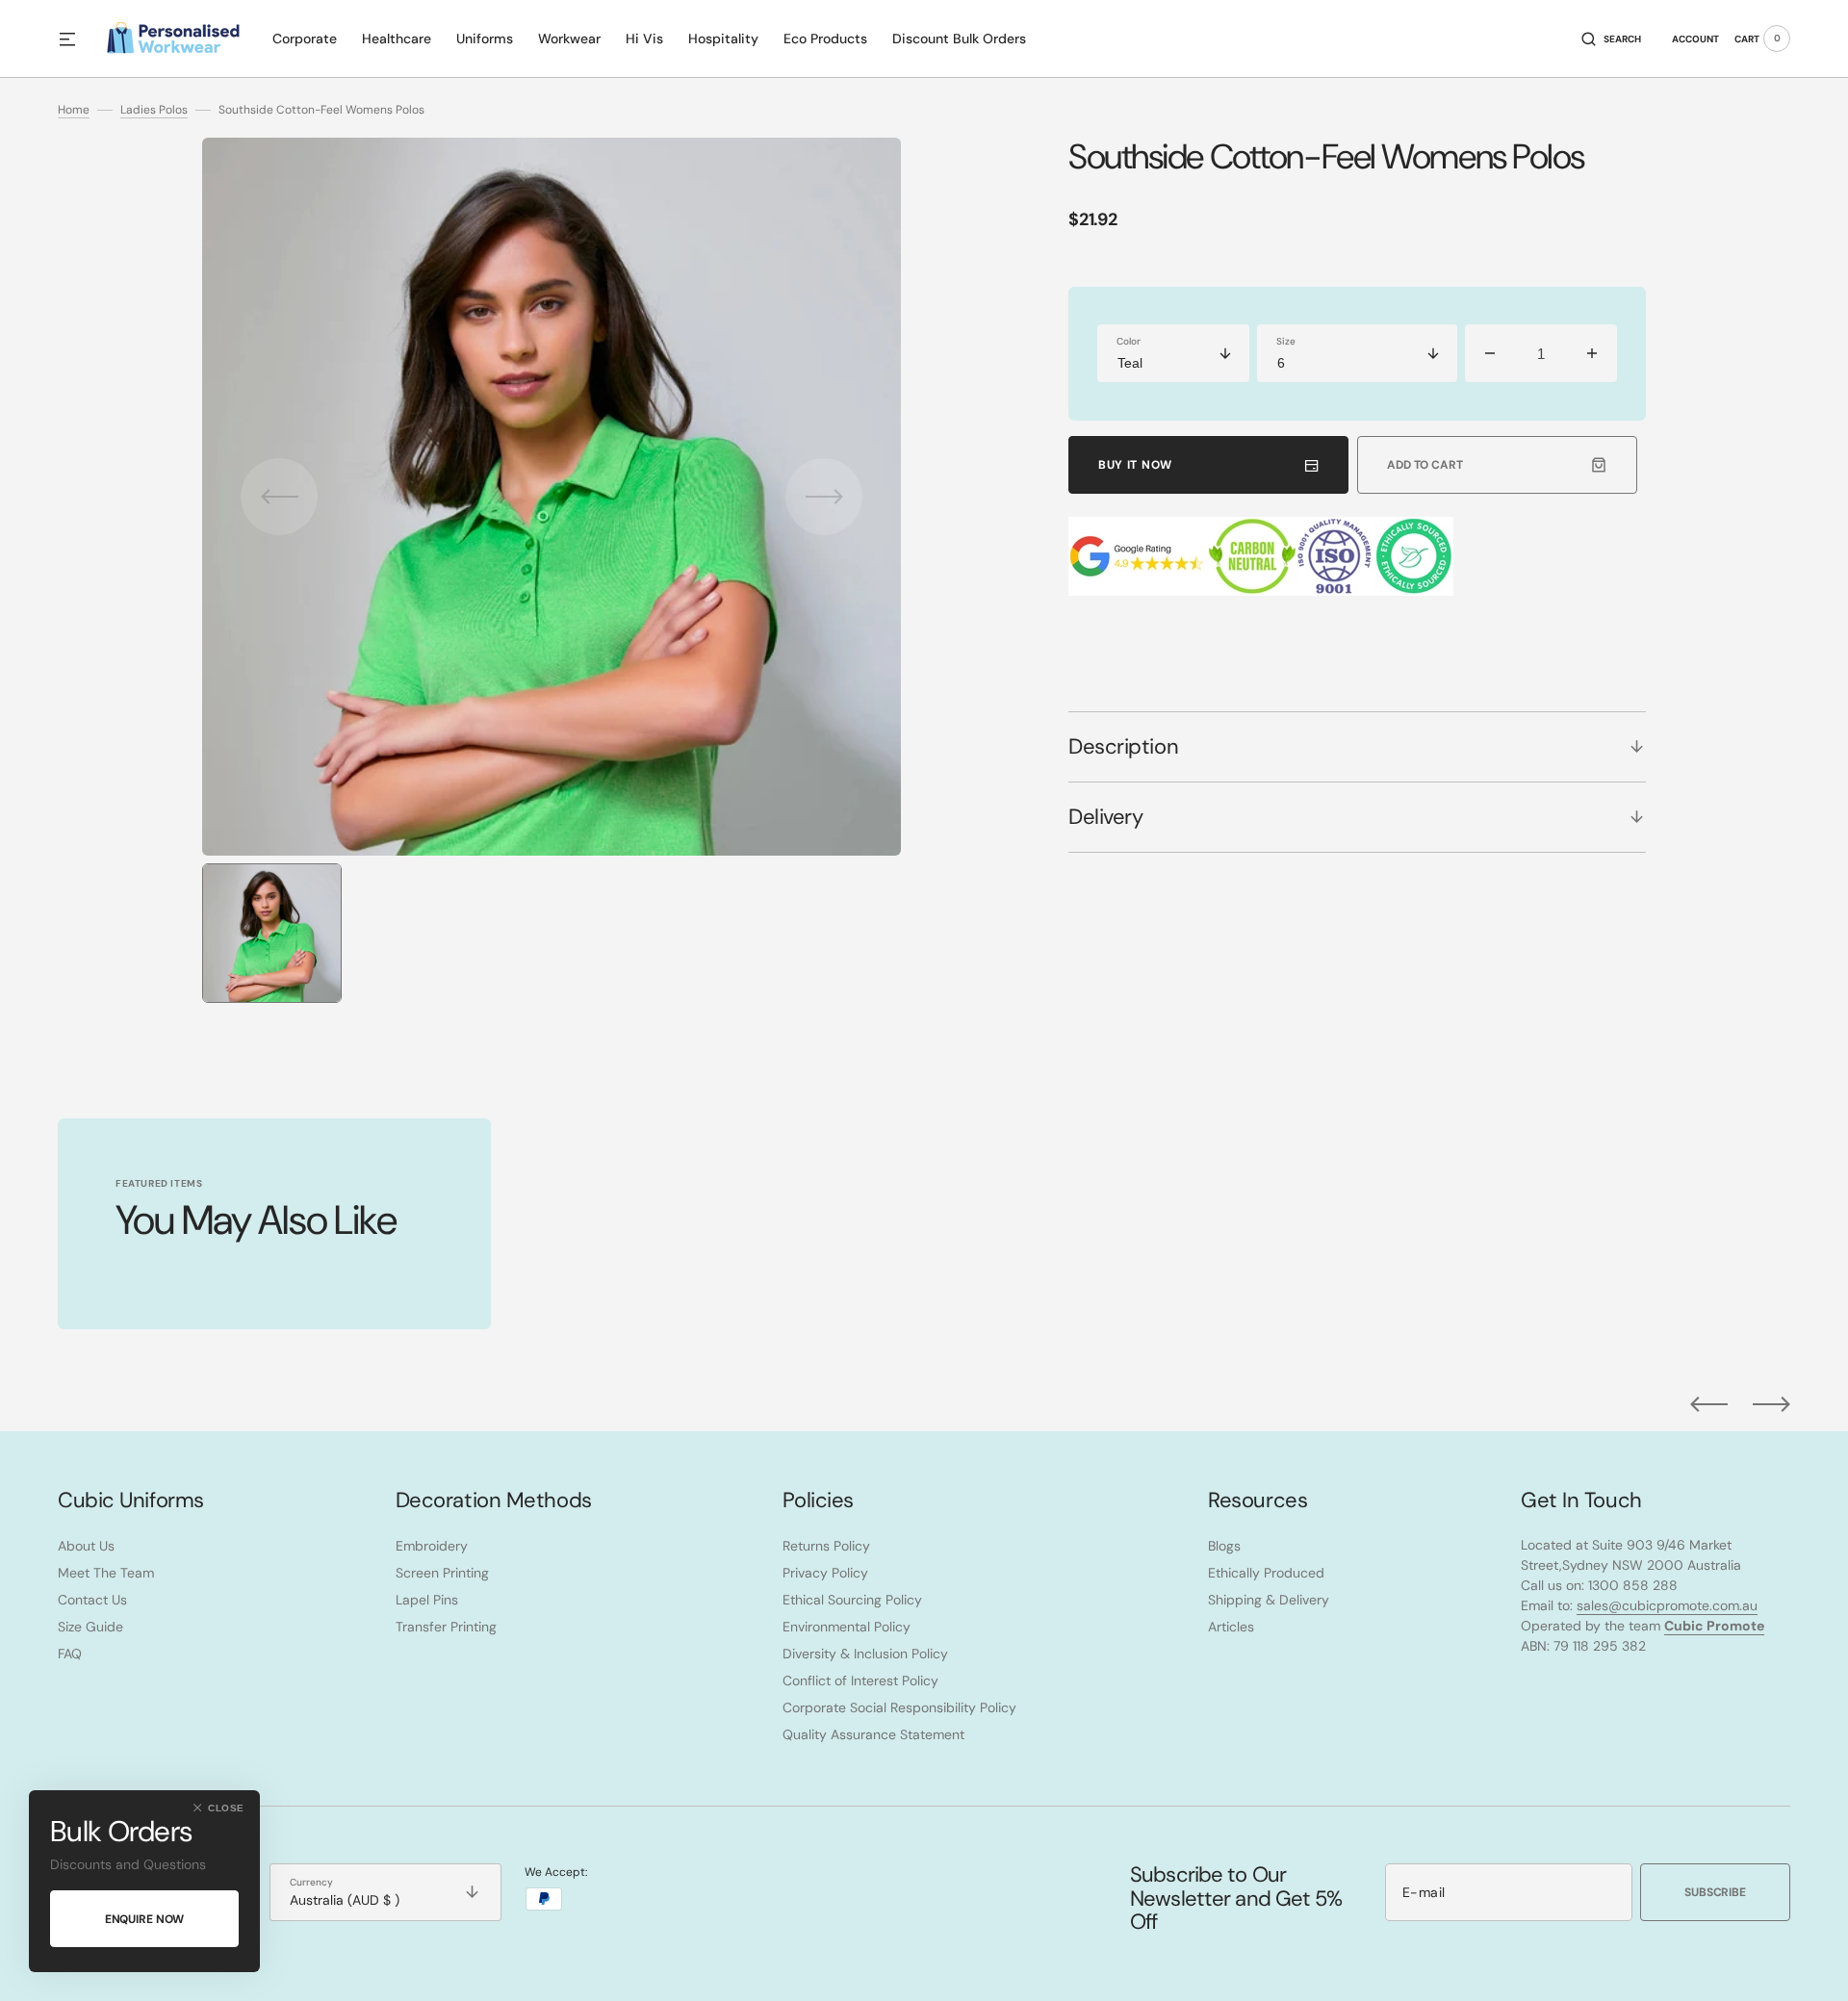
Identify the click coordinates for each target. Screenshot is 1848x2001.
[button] (1611, 38)
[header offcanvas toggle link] (75, 38)
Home (74, 110)
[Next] (1771, 1404)
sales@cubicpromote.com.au (1667, 1605)
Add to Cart (1425, 465)
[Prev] (1709, 1404)
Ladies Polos (154, 110)
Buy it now (1135, 465)
